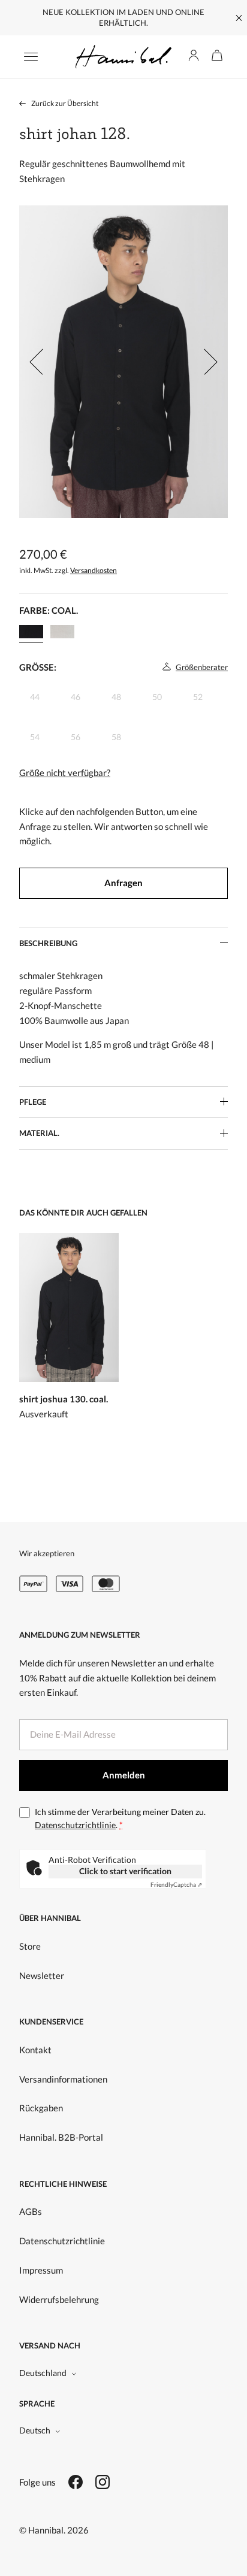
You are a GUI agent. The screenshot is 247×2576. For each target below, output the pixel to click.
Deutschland (43, 2373)
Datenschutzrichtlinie (75, 1825)
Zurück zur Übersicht (64, 103)
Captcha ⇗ (176, 1884)
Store (30, 1946)
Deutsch (35, 2430)
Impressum (41, 2270)
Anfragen (123, 883)
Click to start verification (125, 1871)
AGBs (31, 2211)
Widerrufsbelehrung (59, 2299)
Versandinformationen (63, 2079)
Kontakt (35, 2050)
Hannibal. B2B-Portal (61, 2137)
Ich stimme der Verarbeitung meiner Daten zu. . (120, 1818)
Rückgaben (41, 2108)
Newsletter (42, 1975)
